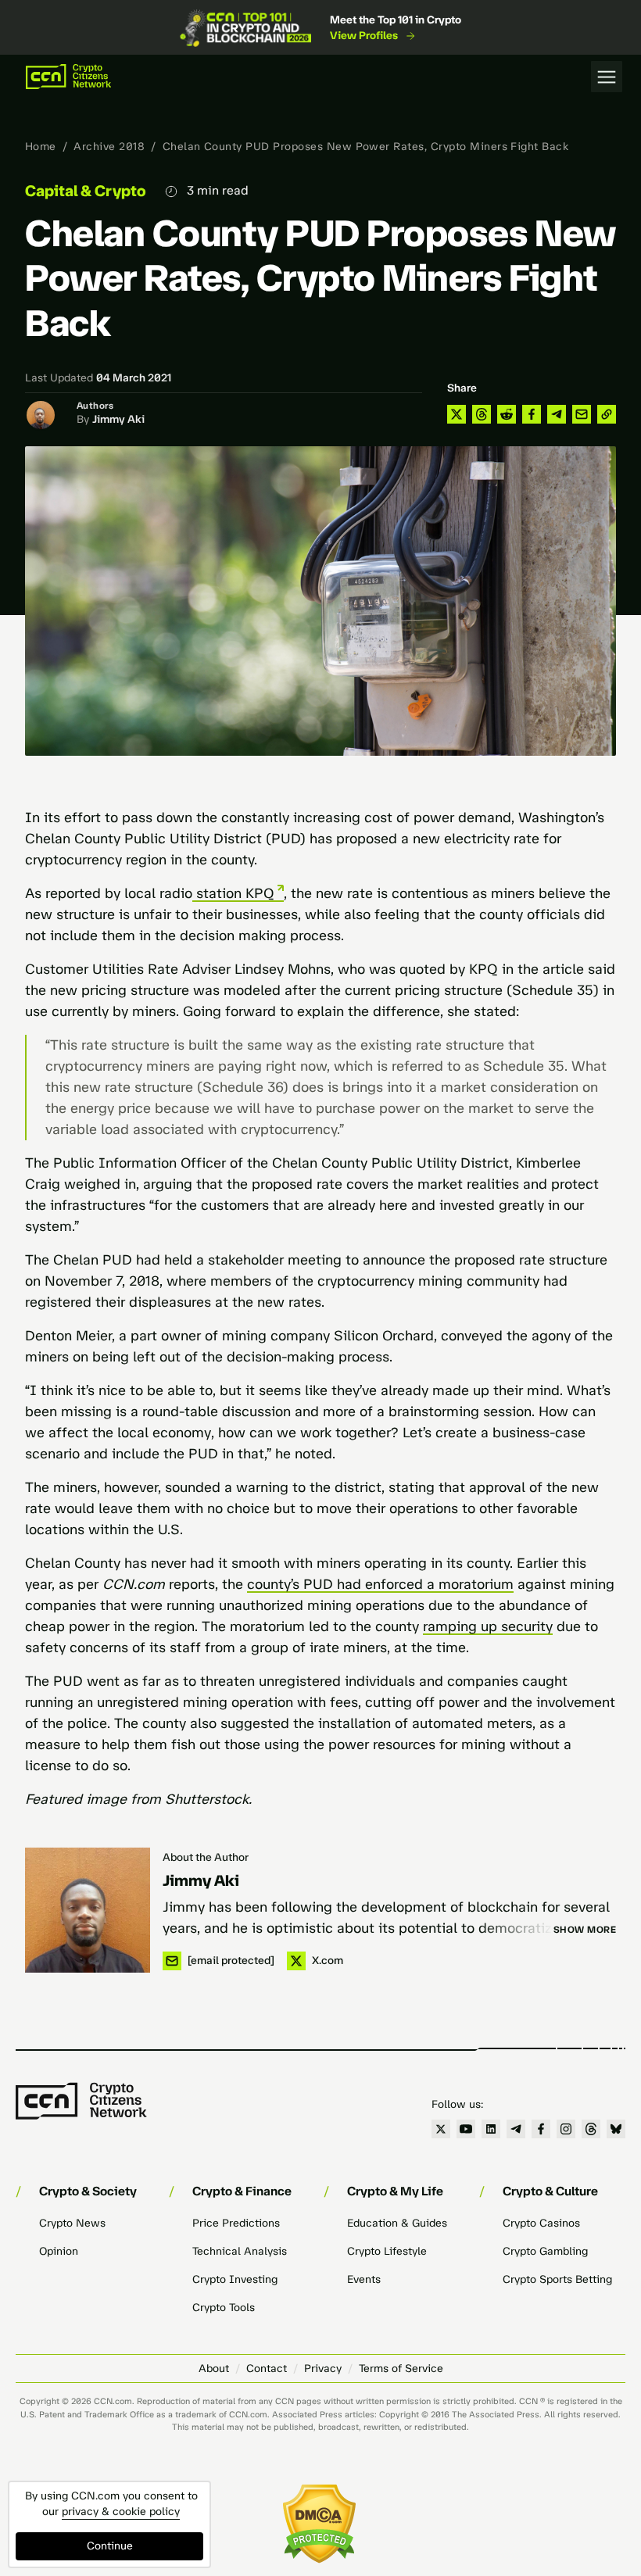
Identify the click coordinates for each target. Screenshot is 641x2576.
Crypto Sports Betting (557, 2279)
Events (364, 2279)
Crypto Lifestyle (387, 2251)
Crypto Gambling (545, 2251)
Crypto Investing (235, 2279)
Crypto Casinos (541, 2223)
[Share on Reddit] (507, 414)
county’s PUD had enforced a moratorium (380, 1584)
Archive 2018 (109, 147)
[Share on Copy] (607, 414)
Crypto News (72, 2223)
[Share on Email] (582, 414)
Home (41, 147)
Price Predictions (236, 2223)
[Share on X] (457, 414)
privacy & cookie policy (121, 2512)
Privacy (323, 2368)
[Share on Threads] (482, 414)
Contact (267, 2368)
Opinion (59, 2251)
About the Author (206, 1857)
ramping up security (488, 1626)
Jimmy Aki (118, 419)
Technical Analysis (240, 2251)
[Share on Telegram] (557, 414)
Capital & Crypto (86, 191)
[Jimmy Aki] (88, 1910)
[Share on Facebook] (532, 414)
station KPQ (233, 893)
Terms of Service (401, 2368)
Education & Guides (397, 2223)
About (214, 2368)
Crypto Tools (224, 2308)
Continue (110, 2546)
